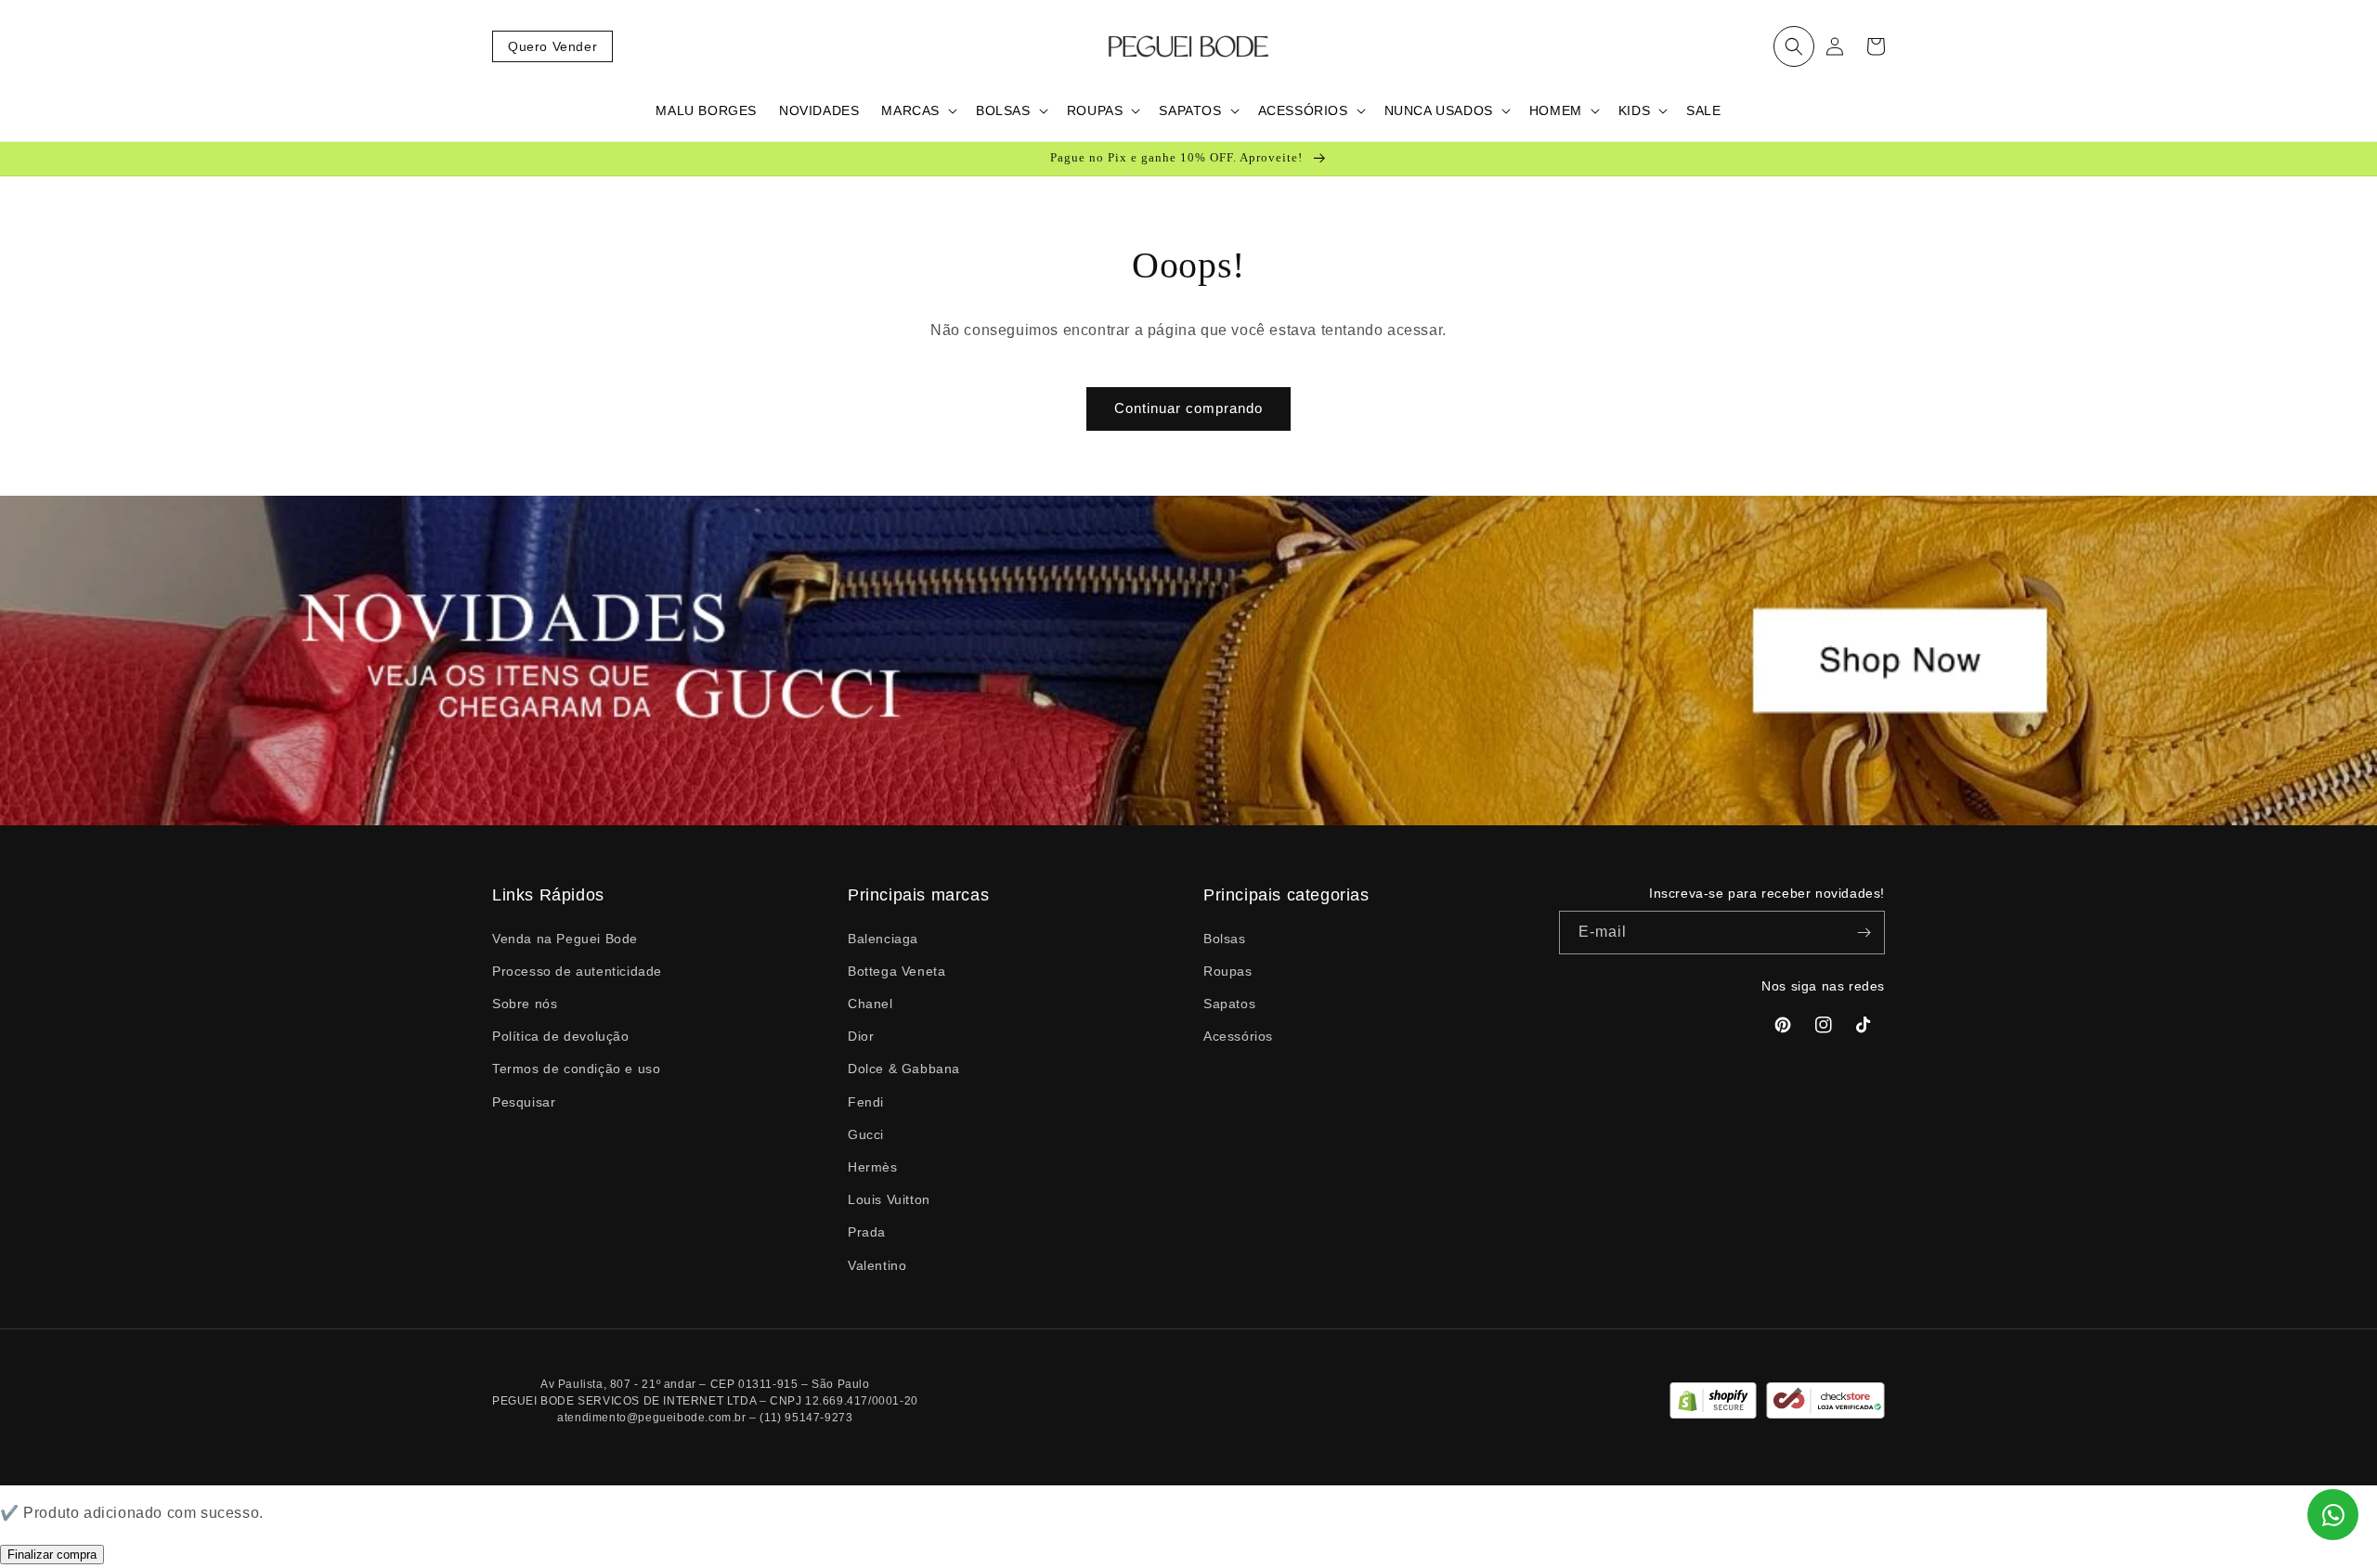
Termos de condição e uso (576, 1069)
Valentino (877, 1265)
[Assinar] (1864, 933)
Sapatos (1229, 1004)
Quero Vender (552, 46)
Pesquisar (524, 1102)
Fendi (866, 1102)
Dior (861, 1036)
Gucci (866, 1134)
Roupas (1228, 971)
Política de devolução (561, 1036)
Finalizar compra (52, 1555)
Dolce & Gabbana (904, 1069)
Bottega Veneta (896, 971)
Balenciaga (883, 939)
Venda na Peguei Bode (565, 939)
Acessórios (1238, 1036)
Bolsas (1225, 939)
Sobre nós (525, 1004)
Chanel (870, 1004)
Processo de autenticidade (577, 971)
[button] (1794, 46)
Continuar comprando (1188, 408)
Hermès (873, 1167)
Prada (867, 1232)
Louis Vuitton (889, 1199)
